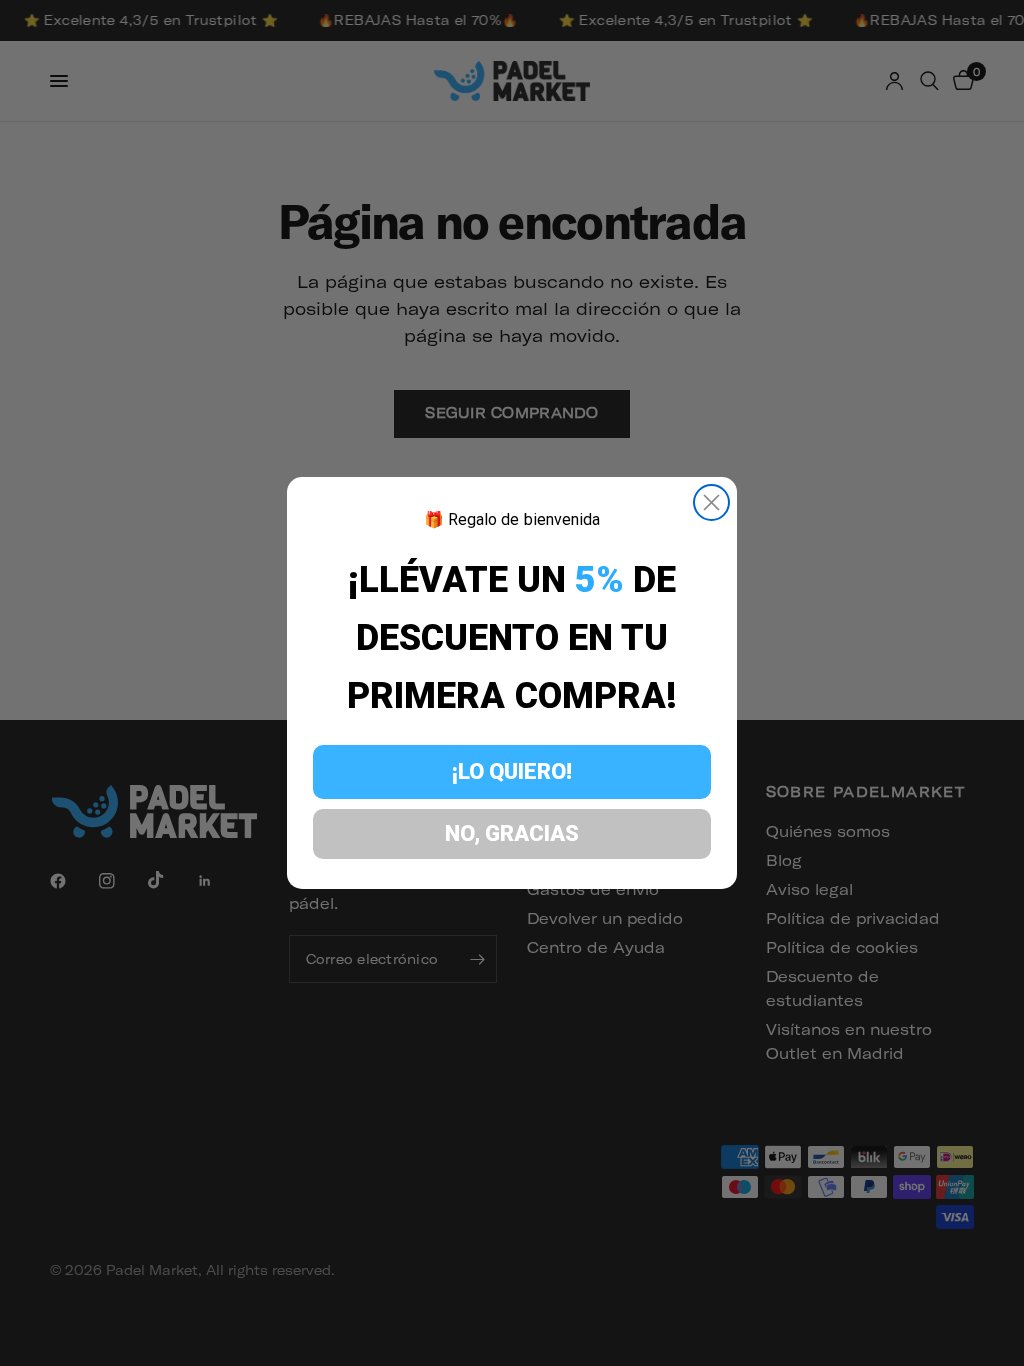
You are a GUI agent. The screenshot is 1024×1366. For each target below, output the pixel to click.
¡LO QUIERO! (512, 771)
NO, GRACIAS (512, 833)
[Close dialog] (711, 502)
